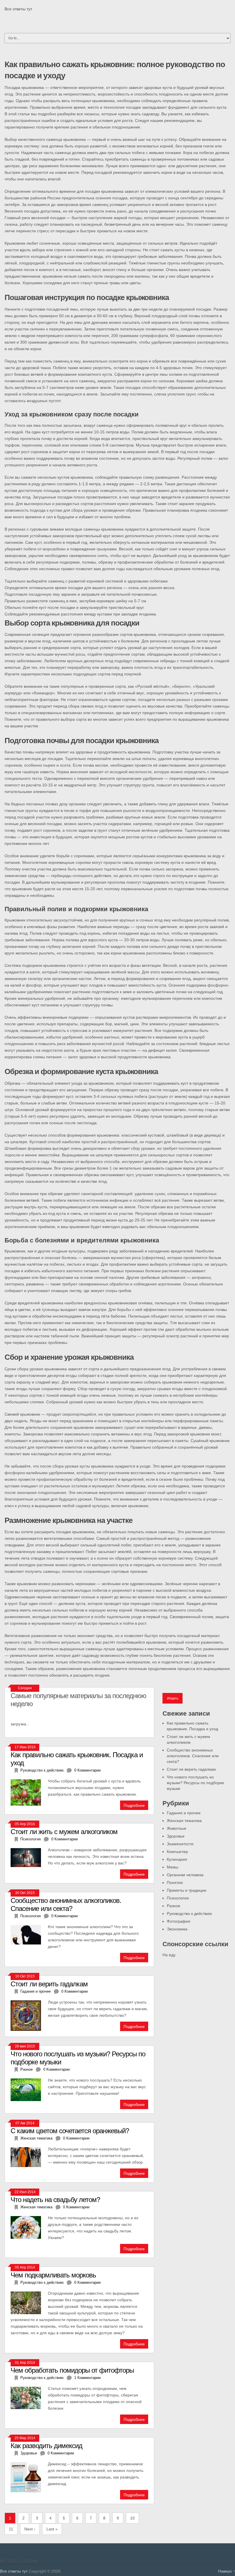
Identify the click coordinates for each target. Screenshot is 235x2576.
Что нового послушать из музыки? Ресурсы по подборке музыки (195, 1783)
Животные (177, 1828)
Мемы (173, 1867)
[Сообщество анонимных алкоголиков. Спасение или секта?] (29, 1934)
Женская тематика (184, 1821)
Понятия (175, 1883)
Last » (52, 2529)
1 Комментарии (87, 2378)
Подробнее (134, 1805)
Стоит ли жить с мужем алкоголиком (64, 1832)
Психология (178, 1898)
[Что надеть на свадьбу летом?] (29, 2227)
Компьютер (177, 1852)
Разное (174, 1906)
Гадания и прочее (184, 1813)
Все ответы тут (18, 9)
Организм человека (185, 1875)
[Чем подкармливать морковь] (29, 2302)
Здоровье (176, 1836)
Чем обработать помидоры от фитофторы (72, 2370)
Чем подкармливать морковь (53, 2275)
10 (132, 2518)
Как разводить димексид (46, 2446)
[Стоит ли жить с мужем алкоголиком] (29, 1857)
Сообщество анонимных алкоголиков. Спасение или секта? (193, 1756)
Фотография (179, 1921)
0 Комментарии (87, 1770)
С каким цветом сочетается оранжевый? (70, 2131)
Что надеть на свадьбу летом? (55, 2200)
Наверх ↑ (227, 2571)
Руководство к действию (189, 1914)
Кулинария (177, 1859)
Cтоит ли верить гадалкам (191, 1769)
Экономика (177, 1929)
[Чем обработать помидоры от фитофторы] (29, 2397)
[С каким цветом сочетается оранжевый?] (29, 2157)
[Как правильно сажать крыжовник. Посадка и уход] (29, 1792)
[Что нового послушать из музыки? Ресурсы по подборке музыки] (29, 2089)
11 (11, 2529)
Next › (30, 2529)
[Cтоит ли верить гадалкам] (29, 2015)
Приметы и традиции (187, 1890)
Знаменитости (180, 1844)
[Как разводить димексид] (29, 2477)
